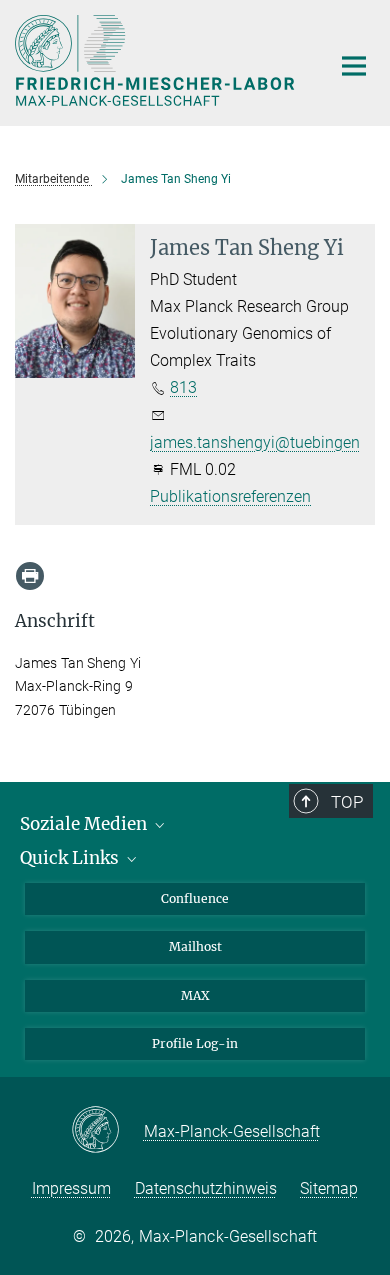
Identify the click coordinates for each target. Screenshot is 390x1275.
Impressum (71, 1188)
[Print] (30, 576)
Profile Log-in (195, 1043)
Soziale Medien (85, 824)
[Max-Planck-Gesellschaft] (107, 1131)
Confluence (195, 898)
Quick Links (71, 858)
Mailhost (195, 946)
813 (183, 387)
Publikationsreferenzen (230, 496)
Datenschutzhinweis (206, 1188)
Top (347, 802)
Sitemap (329, 1188)
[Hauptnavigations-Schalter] (354, 66)
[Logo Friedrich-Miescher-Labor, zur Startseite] (157, 60)
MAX (195, 995)
